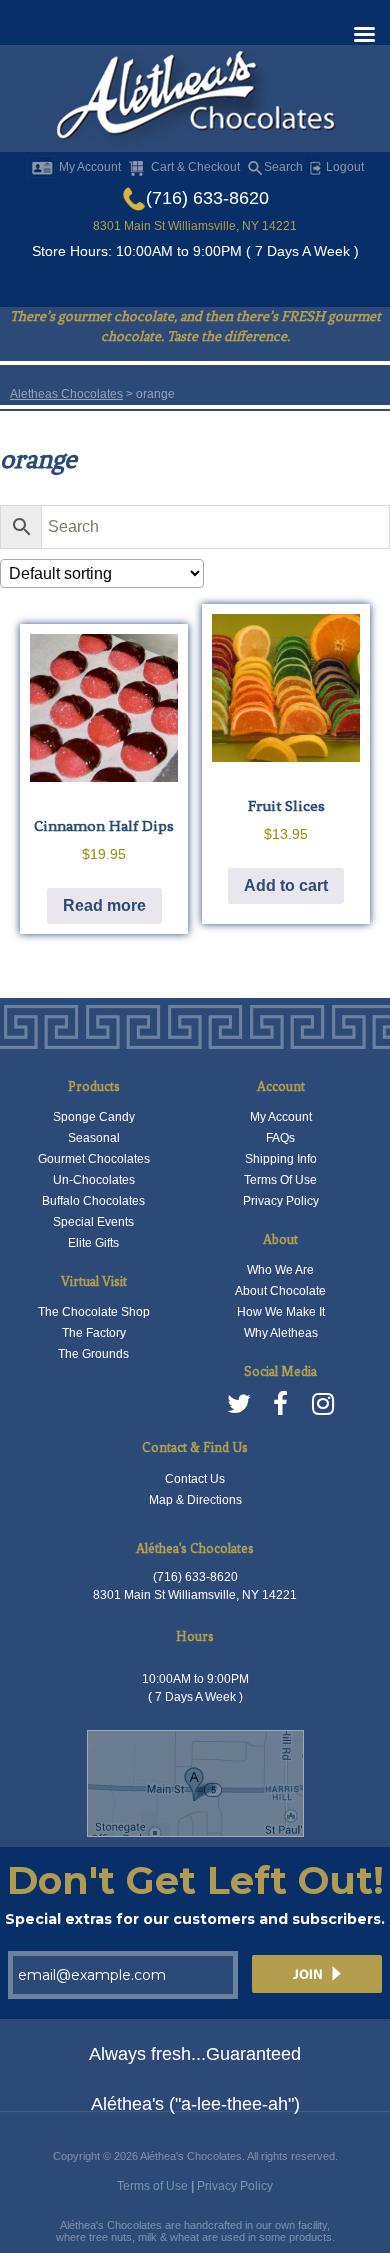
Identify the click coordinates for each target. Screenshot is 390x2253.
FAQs (280, 1138)
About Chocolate (280, 1291)
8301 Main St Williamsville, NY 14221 (195, 226)
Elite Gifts (93, 1243)
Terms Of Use (280, 1180)
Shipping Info (281, 1159)
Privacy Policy (281, 1201)
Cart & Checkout (195, 167)
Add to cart (286, 885)
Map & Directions (195, 1500)
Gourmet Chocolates (94, 1159)
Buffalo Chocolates (93, 1201)
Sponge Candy (94, 1117)
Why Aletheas (281, 1333)
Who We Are (280, 1270)
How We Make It (281, 1312)
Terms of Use (152, 2186)
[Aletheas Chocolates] (195, 99)
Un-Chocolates (94, 1180)
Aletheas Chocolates (66, 394)
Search (283, 167)
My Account (90, 167)
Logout (343, 167)
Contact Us (195, 1479)
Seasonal (94, 1138)
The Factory (94, 1333)
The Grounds (93, 1354)
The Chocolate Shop (94, 1312)
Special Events (93, 1222)
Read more (104, 905)
